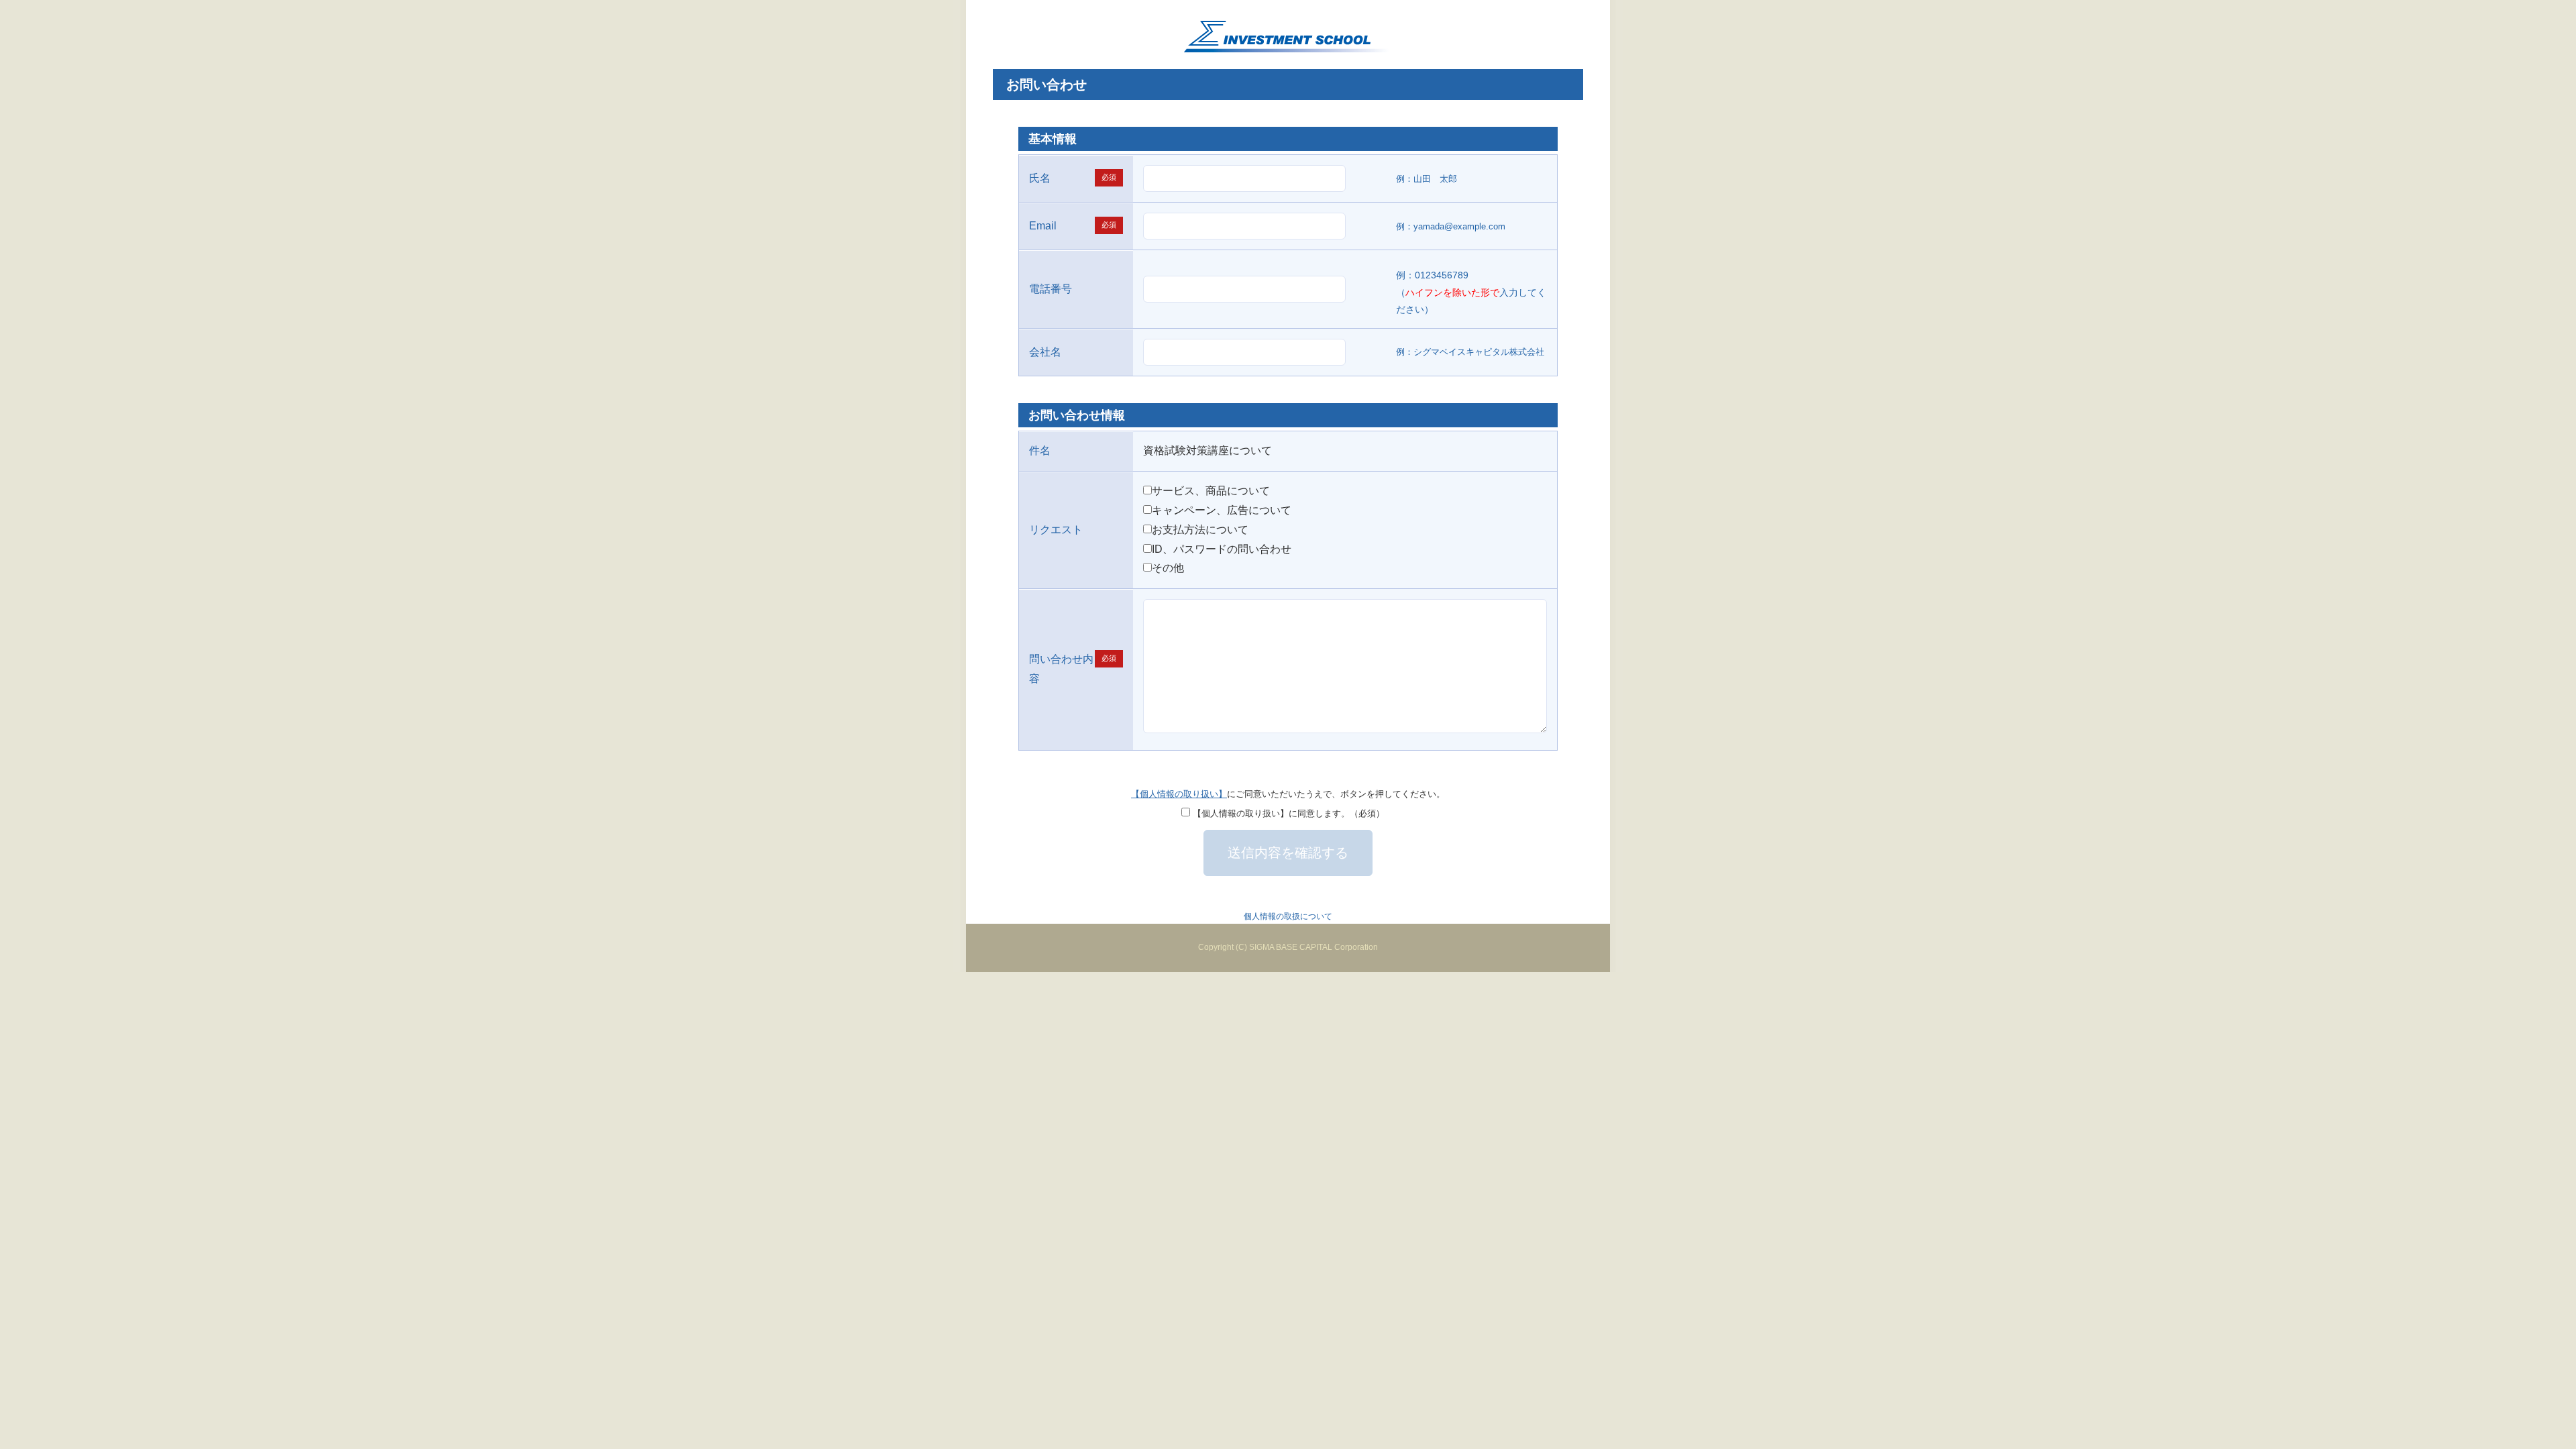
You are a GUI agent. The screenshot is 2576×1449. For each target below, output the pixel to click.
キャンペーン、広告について (1222, 510)
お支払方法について (1200, 530)
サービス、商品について (1211, 491)
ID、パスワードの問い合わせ (1222, 549)
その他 (1168, 568)
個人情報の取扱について (1288, 916)
